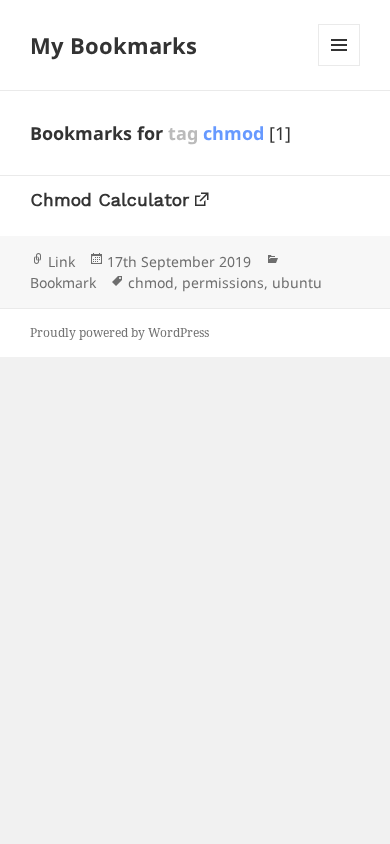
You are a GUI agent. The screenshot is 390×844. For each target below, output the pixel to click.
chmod (151, 282)
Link (61, 261)
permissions (223, 282)
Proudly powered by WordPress (119, 332)
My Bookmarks (113, 45)
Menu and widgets (339, 65)
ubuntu (297, 282)
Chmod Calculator (109, 199)
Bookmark (63, 282)
